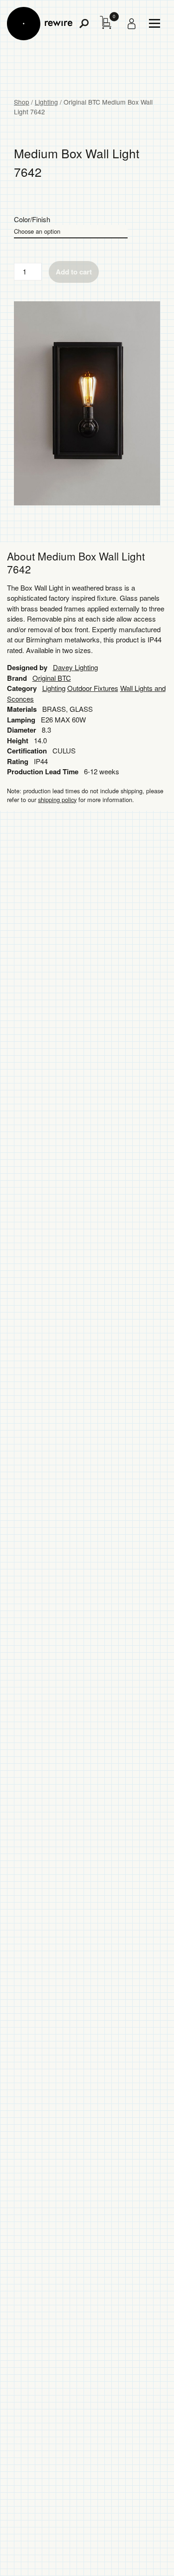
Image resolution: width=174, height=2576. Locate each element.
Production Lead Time (43, 772)
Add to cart (74, 272)
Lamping (21, 720)
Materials (22, 709)
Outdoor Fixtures (93, 688)
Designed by (27, 667)
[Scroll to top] (142, 2554)
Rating (18, 761)
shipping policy (57, 800)
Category (22, 688)
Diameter (22, 730)
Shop (22, 102)
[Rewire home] (40, 24)
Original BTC (52, 678)
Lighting (46, 102)
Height (18, 740)
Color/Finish (32, 219)
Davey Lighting (75, 667)
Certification (27, 751)
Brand (17, 678)
